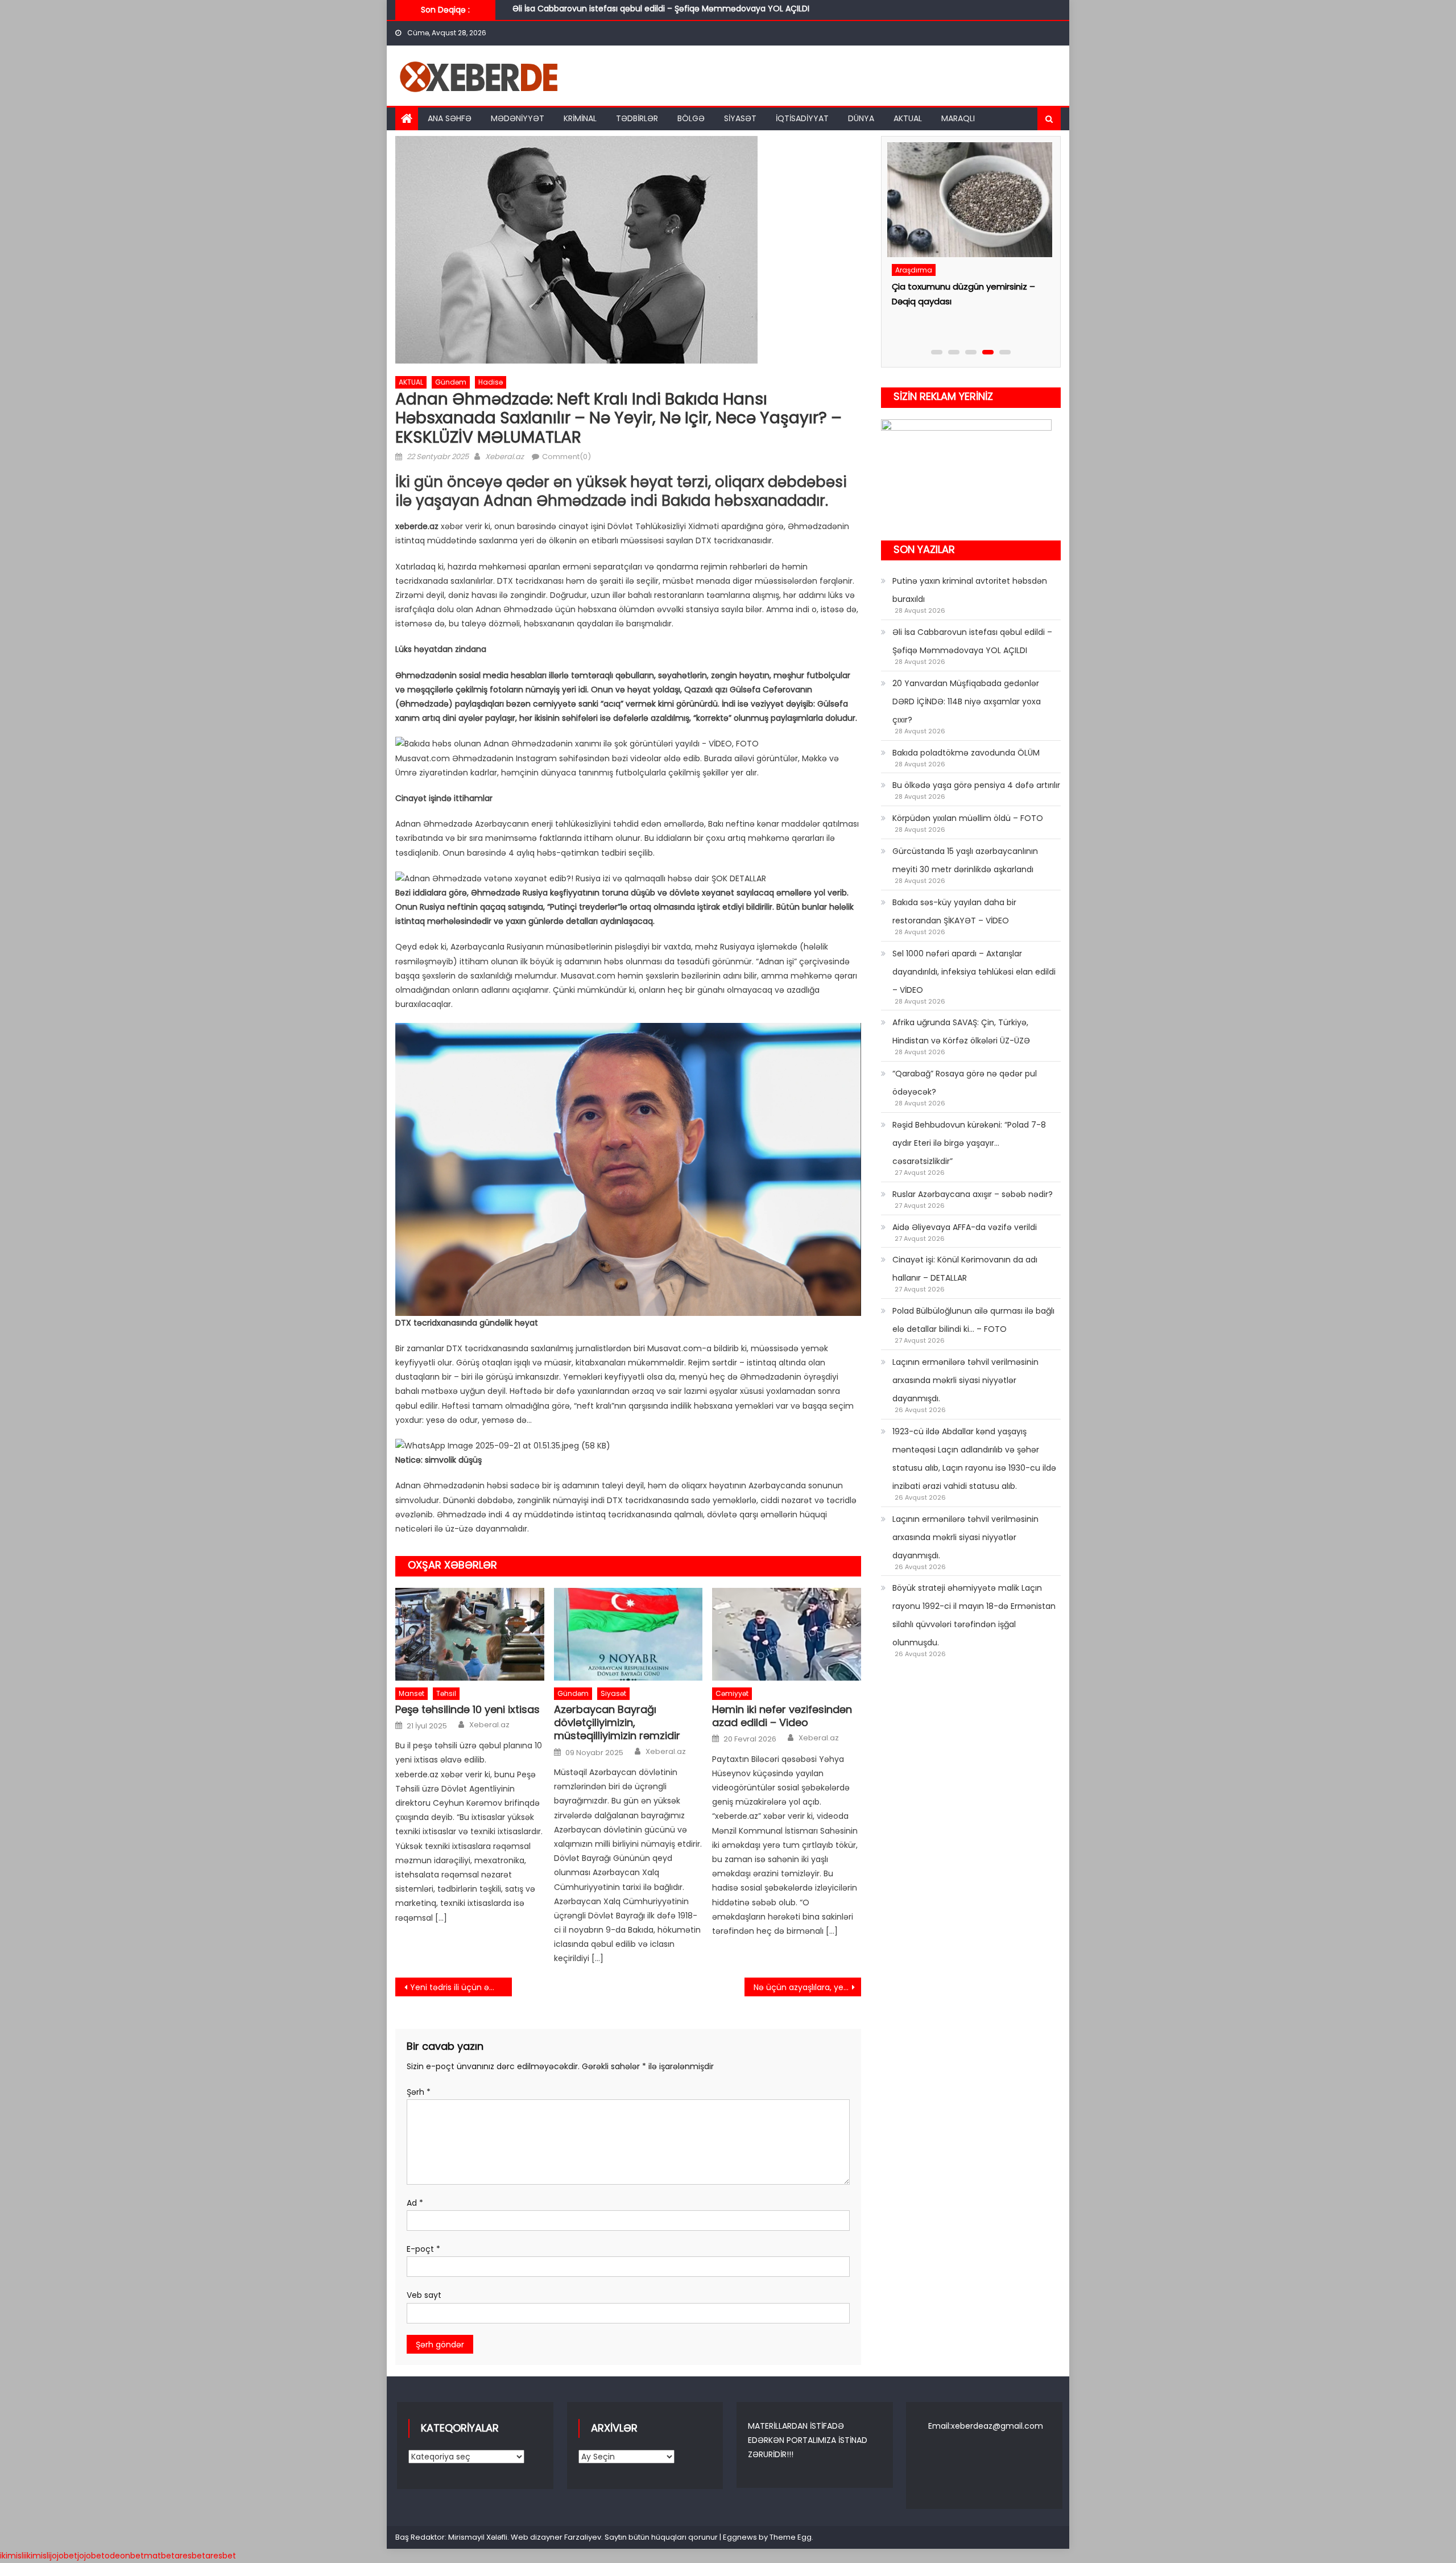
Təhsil (446, 1693)
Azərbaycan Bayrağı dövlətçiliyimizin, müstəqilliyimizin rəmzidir (617, 1723)
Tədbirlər (637, 118)
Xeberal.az (504, 457)
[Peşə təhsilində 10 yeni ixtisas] (470, 1635)
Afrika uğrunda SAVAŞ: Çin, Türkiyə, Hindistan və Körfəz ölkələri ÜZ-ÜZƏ (961, 1031)
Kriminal (580, 118)
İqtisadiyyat (802, 118)
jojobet (64, 2556)
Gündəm (451, 382)
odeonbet (124, 2556)
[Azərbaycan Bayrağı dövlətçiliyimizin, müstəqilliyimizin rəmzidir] (628, 1635)
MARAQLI (958, 118)
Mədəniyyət (518, 118)
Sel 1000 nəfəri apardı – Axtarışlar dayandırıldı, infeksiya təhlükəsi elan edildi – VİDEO (974, 972)
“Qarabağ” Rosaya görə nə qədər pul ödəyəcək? (965, 1083)
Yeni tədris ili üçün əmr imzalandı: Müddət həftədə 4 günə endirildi (461, 1987)
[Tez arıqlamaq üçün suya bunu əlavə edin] (968, 211)
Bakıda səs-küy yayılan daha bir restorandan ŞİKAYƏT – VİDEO (954, 911)
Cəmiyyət (732, 1693)
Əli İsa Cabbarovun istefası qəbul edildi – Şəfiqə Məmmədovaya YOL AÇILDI (972, 641)
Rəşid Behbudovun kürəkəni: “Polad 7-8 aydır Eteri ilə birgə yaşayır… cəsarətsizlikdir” (969, 1143)
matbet (159, 2556)
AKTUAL (908, 118)
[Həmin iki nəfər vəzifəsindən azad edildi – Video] (787, 1635)
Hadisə (491, 382)
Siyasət (740, 118)
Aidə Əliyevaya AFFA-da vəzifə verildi (965, 1227)
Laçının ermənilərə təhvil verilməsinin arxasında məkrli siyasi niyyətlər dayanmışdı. (965, 1380)
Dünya (861, 118)
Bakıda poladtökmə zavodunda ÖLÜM (966, 753)
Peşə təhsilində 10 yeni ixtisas (468, 1709)
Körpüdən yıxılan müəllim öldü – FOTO (968, 818)
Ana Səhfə (450, 118)
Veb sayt (424, 2295)
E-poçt (423, 2249)
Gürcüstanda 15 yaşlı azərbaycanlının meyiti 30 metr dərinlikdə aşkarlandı (965, 860)
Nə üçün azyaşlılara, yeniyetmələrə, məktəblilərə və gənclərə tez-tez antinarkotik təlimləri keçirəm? (807, 1987)
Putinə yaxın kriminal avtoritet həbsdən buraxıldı (970, 590)
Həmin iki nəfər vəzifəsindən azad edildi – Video (782, 1716)
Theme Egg (791, 2537)
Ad (415, 2203)
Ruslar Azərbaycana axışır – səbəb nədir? (973, 1194)
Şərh (419, 2092)
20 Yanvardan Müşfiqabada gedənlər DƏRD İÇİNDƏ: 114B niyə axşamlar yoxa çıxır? (672, 10)
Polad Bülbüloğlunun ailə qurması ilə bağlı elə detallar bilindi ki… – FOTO (973, 1320)
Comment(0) (566, 457)
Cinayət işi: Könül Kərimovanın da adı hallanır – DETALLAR (965, 1269)
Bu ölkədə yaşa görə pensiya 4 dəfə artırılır (976, 785)
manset (411, 1693)
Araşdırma (913, 292)
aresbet (190, 2556)
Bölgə (691, 118)
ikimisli (13, 2556)
